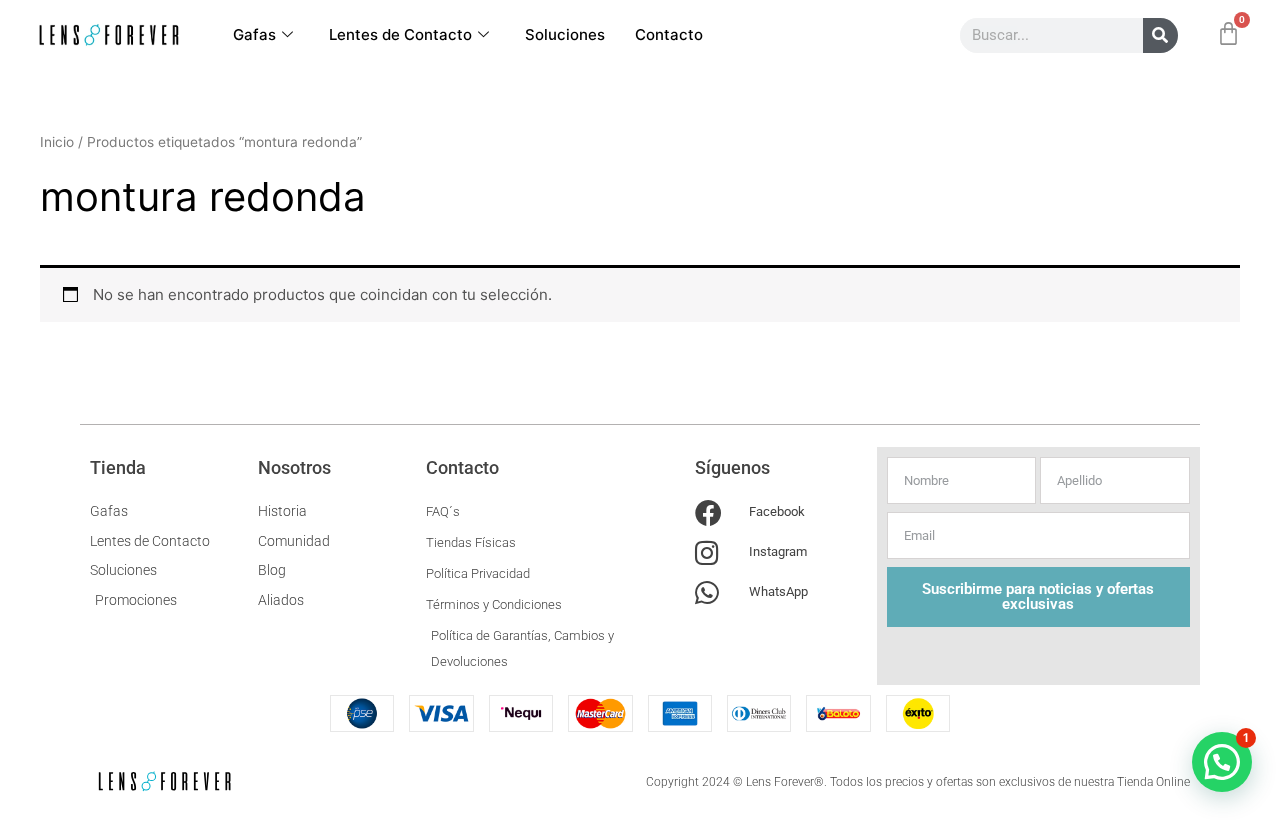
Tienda (118, 467)
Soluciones (565, 34)
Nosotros (294, 467)
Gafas (254, 34)
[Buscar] (1160, 35)
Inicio (57, 142)
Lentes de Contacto (400, 34)
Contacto (669, 34)
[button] (1222, 762)
